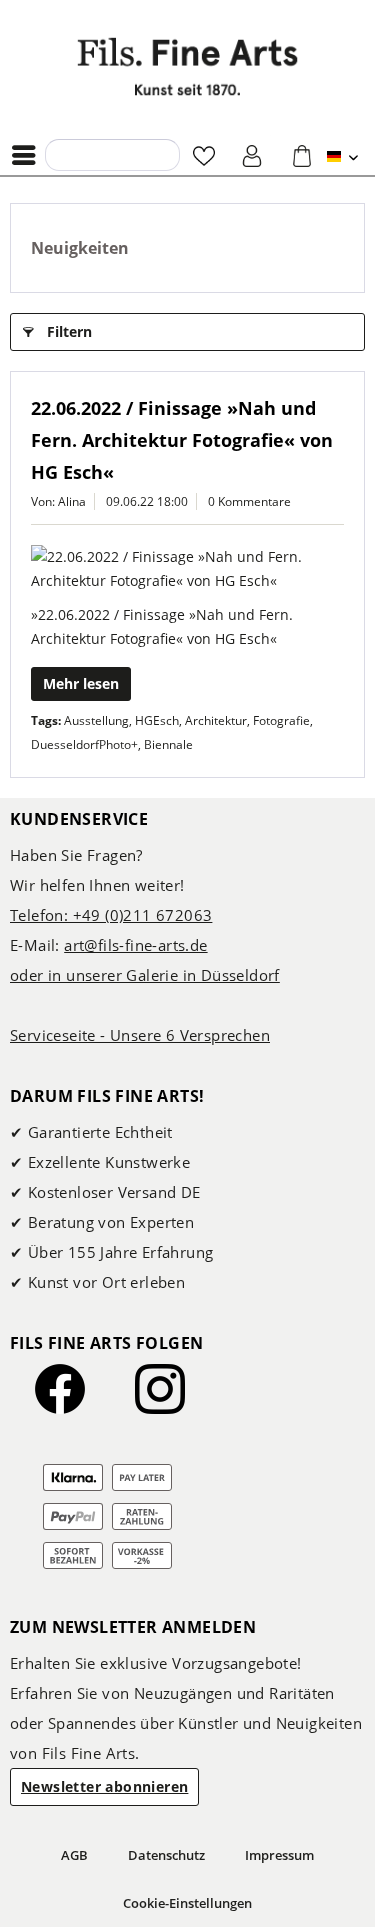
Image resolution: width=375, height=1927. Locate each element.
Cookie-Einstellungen (187, 1903)
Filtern (69, 331)
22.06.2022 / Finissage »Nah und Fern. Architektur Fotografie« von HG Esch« (182, 440)
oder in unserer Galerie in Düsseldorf (145, 975)
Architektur (216, 720)
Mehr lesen (81, 683)
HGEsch (157, 720)
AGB (74, 1855)
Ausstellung (96, 720)
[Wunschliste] (204, 155)
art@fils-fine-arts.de (135, 945)
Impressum (279, 1855)
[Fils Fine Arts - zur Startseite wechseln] (188, 66)
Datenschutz (166, 1855)
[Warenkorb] (302, 155)
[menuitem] (29, 155)
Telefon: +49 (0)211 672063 (111, 915)
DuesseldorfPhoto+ (84, 744)
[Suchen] (66, 154)
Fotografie (281, 720)
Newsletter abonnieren (104, 1786)
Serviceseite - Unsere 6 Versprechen (140, 1035)
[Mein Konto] (253, 155)
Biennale (168, 744)
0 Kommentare (249, 501)
